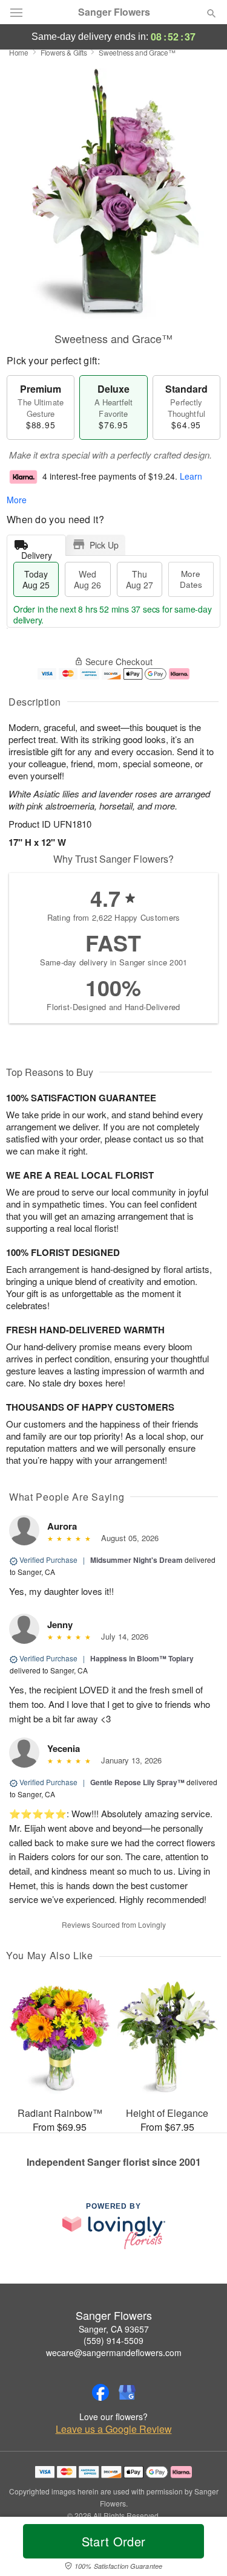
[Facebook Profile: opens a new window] (100, 2392)
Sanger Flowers (114, 12)
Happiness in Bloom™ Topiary (142, 1658)
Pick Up (104, 545)
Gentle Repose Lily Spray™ (137, 1782)
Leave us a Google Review (114, 2429)
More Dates (191, 579)
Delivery (37, 552)
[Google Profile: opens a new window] (127, 2392)
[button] (201, 2549)
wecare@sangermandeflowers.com (114, 2352)
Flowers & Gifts (64, 52)
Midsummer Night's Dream (137, 1560)
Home (19, 52)
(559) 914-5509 (113, 2340)
